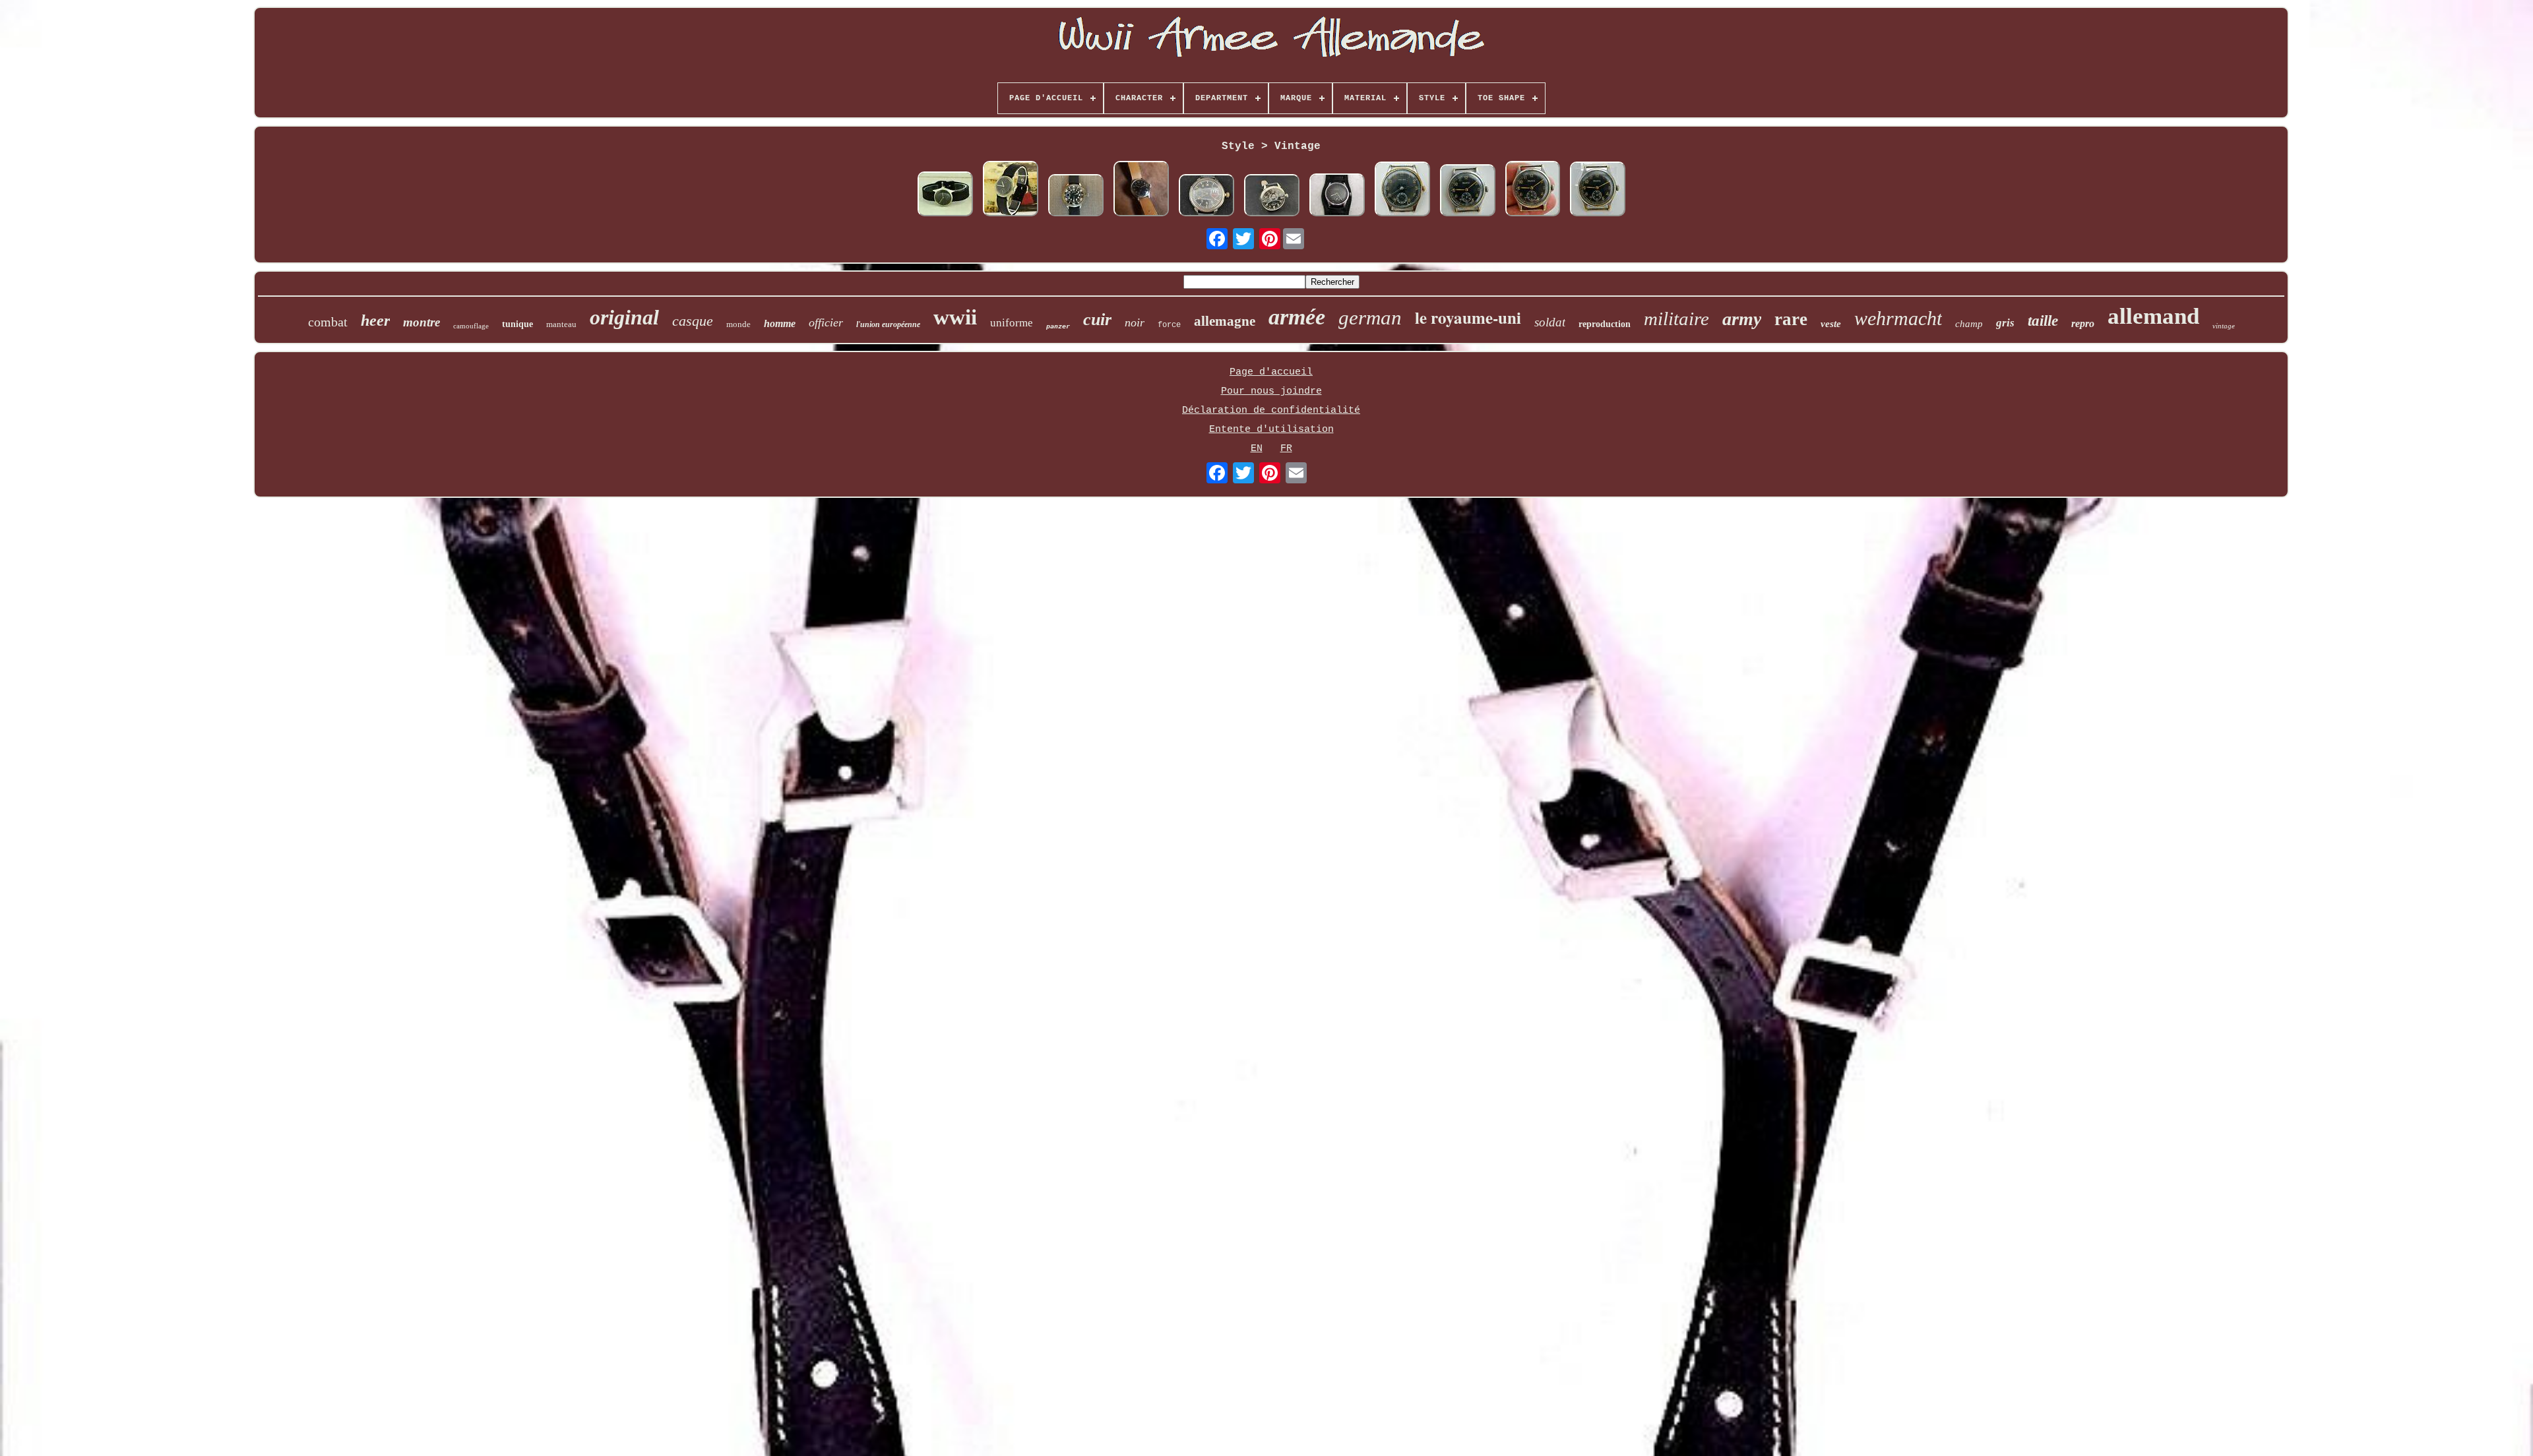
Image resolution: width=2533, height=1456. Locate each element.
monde (738, 324)
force (1169, 325)
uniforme (1012, 323)
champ (1969, 324)
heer (375, 320)
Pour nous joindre (1271, 391)
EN (1257, 449)
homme (780, 323)
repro (2083, 323)
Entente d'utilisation (1271, 430)
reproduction (1605, 324)
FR (1286, 449)
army (1742, 319)
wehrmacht (1898, 318)
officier (826, 322)
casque (693, 321)
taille (2043, 321)
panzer (1058, 326)
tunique (517, 324)
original (624, 317)
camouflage (471, 326)
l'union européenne (888, 324)
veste (1831, 324)
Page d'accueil (1271, 372)
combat (328, 322)
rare (1791, 319)
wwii (955, 317)
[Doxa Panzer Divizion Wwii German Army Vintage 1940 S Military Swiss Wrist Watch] (1272, 197)
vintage (2224, 326)
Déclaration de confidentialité (1271, 410)
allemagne (1225, 321)
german (1370, 318)
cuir (1097, 319)
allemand (2153, 316)
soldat (1550, 322)
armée (1297, 317)
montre (422, 322)
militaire (1676, 318)
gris (2005, 323)
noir (1135, 322)
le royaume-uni (1468, 318)
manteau (561, 324)
